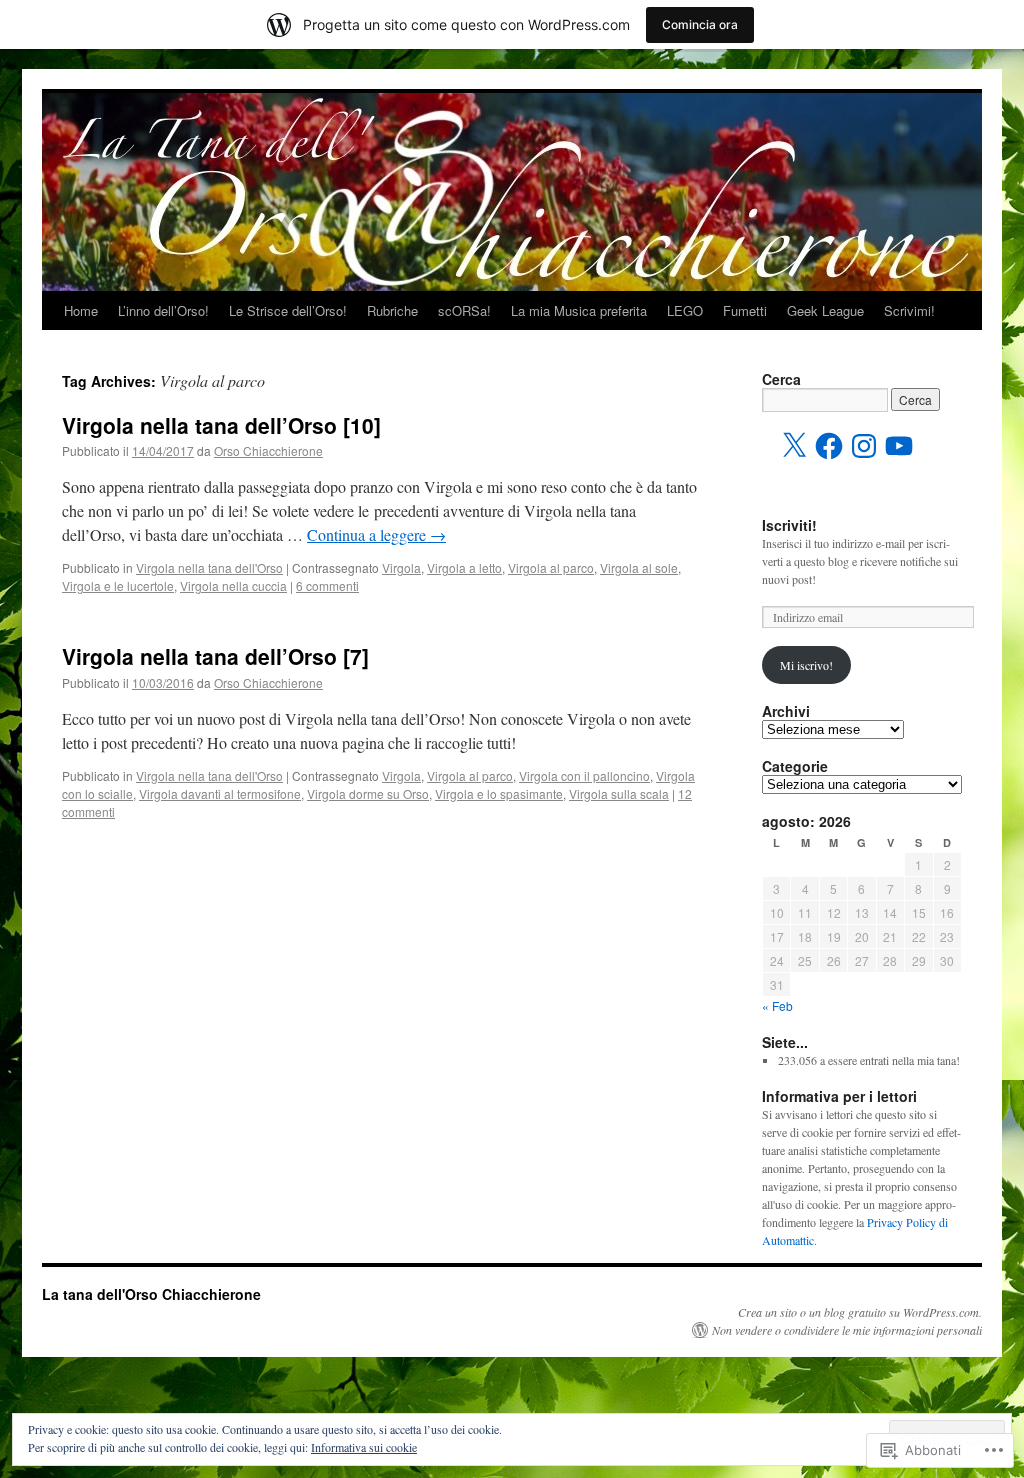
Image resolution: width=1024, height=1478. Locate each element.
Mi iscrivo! (806, 665)
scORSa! (464, 310)
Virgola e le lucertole (118, 585)
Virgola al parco (551, 567)
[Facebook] (829, 446)
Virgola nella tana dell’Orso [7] (215, 656)
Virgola (401, 567)
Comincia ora (700, 24)
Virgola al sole (639, 567)
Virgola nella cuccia (233, 585)
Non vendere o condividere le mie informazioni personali (847, 1330)
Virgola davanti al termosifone (220, 793)
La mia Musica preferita (579, 310)
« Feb (777, 1005)
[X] (794, 446)
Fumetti (745, 310)
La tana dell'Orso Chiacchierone (151, 1294)
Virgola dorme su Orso (368, 793)
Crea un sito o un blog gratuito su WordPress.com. (860, 1312)
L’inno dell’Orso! (163, 310)
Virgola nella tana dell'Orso (209, 567)
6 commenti (327, 585)
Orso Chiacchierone (268, 450)
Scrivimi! (909, 310)
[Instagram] (864, 446)
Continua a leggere (376, 534)
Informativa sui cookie (364, 1447)
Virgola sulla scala (619, 793)
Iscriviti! (789, 525)
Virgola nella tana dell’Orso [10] (221, 425)
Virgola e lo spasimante (499, 793)
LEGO (685, 310)
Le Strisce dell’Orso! (288, 310)
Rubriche (392, 310)
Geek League (825, 310)
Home (81, 310)
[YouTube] (899, 446)
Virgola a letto (464, 567)
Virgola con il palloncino (584, 775)
